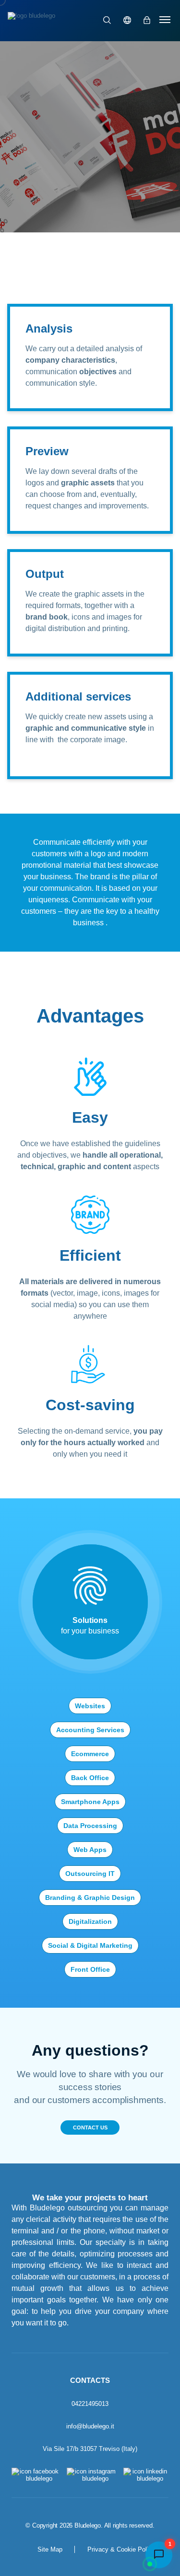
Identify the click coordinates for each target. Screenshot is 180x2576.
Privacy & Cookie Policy (121, 2549)
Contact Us (90, 2127)
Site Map (50, 2549)
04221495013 (90, 2404)
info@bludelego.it (90, 2426)
